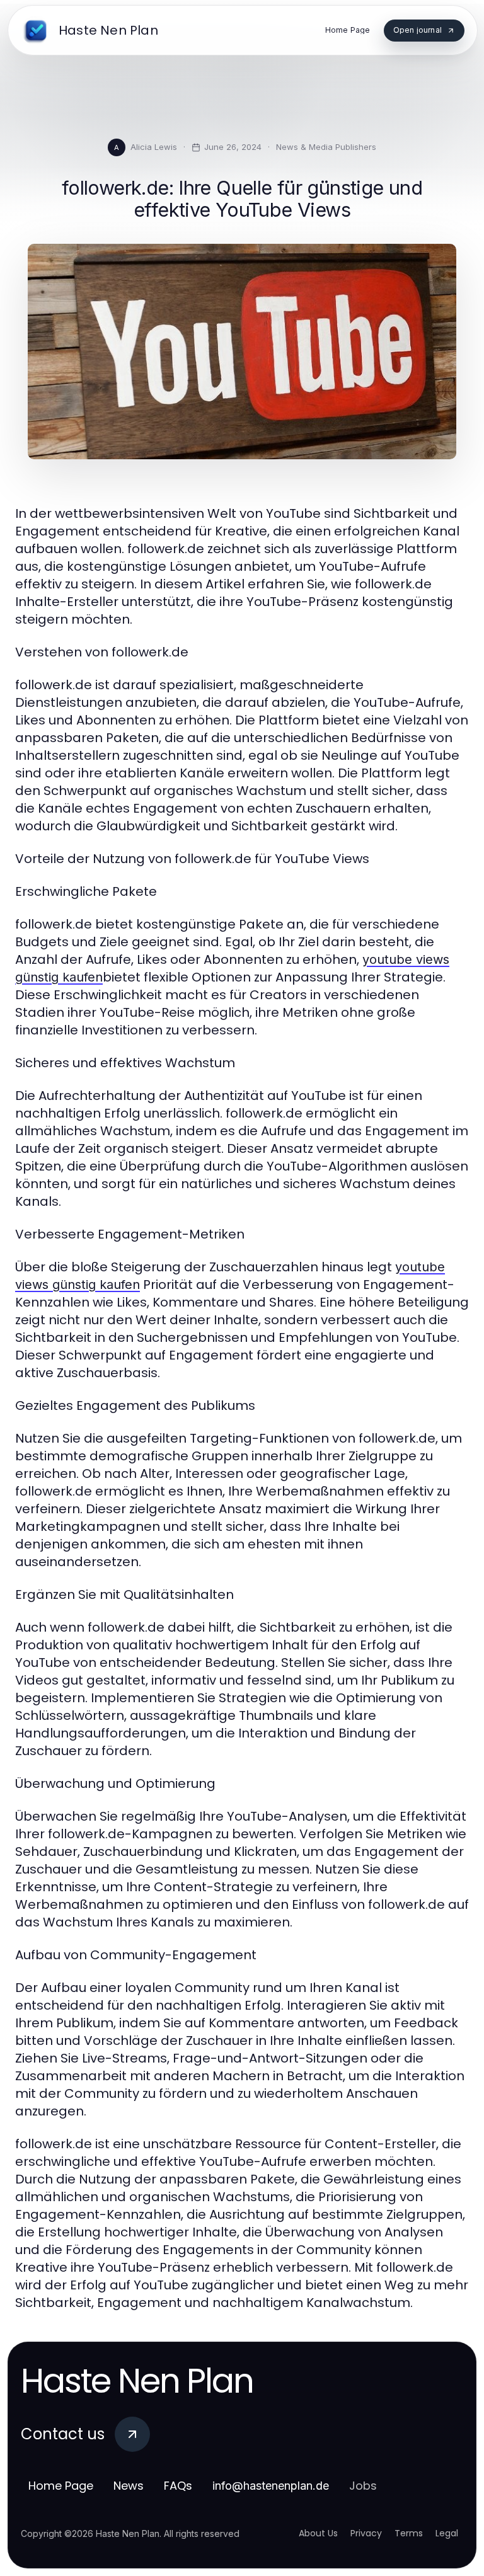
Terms (409, 2533)
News (129, 2486)
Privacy (366, 2533)
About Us (318, 2533)
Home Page (61, 2486)
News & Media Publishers (326, 147)
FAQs (178, 2486)
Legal (447, 2533)
